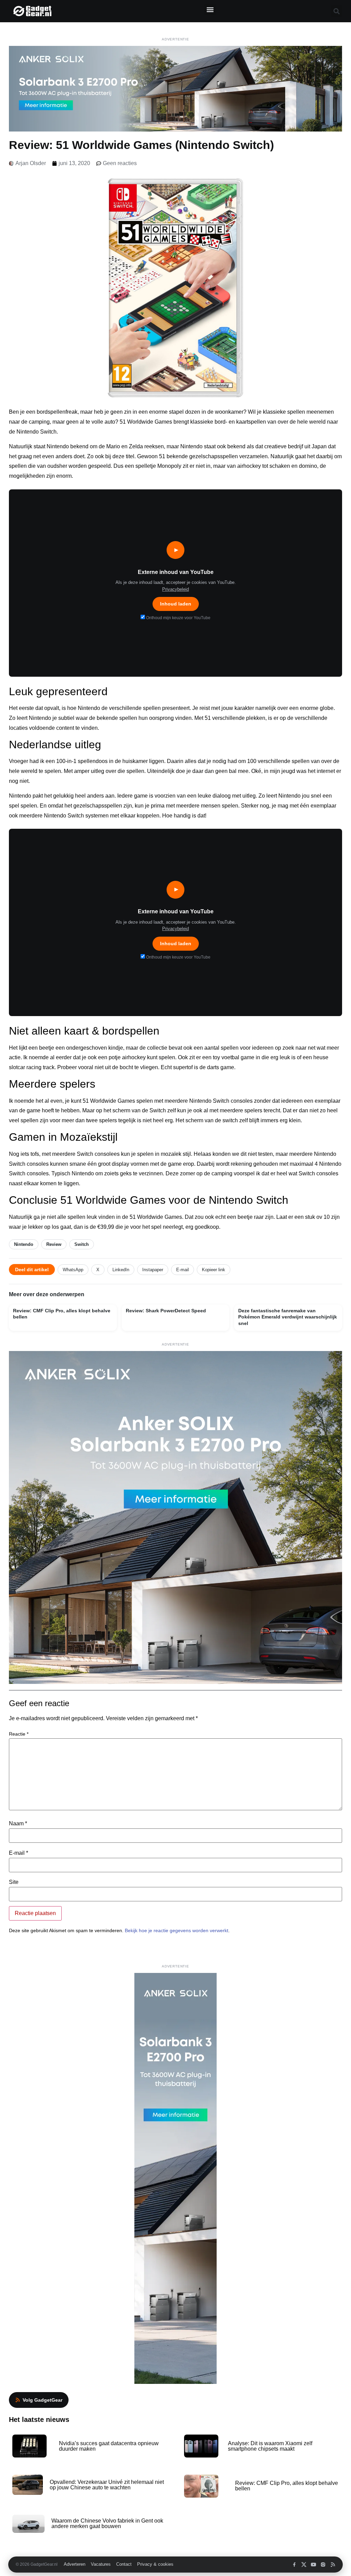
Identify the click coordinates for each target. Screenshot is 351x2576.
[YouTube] (313, 2565)
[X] (304, 2565)
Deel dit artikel (32, 1270)
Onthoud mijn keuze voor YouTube (178, 618)
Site (14, 1882)
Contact (124, 2564)
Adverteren (75, 2564)
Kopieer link (214, 1270)
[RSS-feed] (333, 2565)
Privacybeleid (175, 589)
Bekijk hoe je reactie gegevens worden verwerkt (177, 1930)
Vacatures (101, 2564)
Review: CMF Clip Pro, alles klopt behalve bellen (287, 2486)
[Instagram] (323, 2565)
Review (54, 1244)
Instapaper (153, 1270)
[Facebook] (294, 2565)
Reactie (19, 1734)
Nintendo (24, 1244)
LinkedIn (121, 1270)
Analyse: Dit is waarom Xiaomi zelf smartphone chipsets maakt (270, 2446)
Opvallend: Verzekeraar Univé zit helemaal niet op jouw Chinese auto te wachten (107, 2485)
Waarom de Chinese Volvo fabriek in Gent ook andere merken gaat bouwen (107, 2523)
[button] (210, 9)
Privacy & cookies (155, 2564)
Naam (18, 1824)
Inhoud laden (176, 604)
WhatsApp (73, 1270)
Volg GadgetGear (43, 2400)
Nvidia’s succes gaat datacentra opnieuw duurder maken (109, 2446)
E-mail (183, 1270)
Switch (82, 1244)
